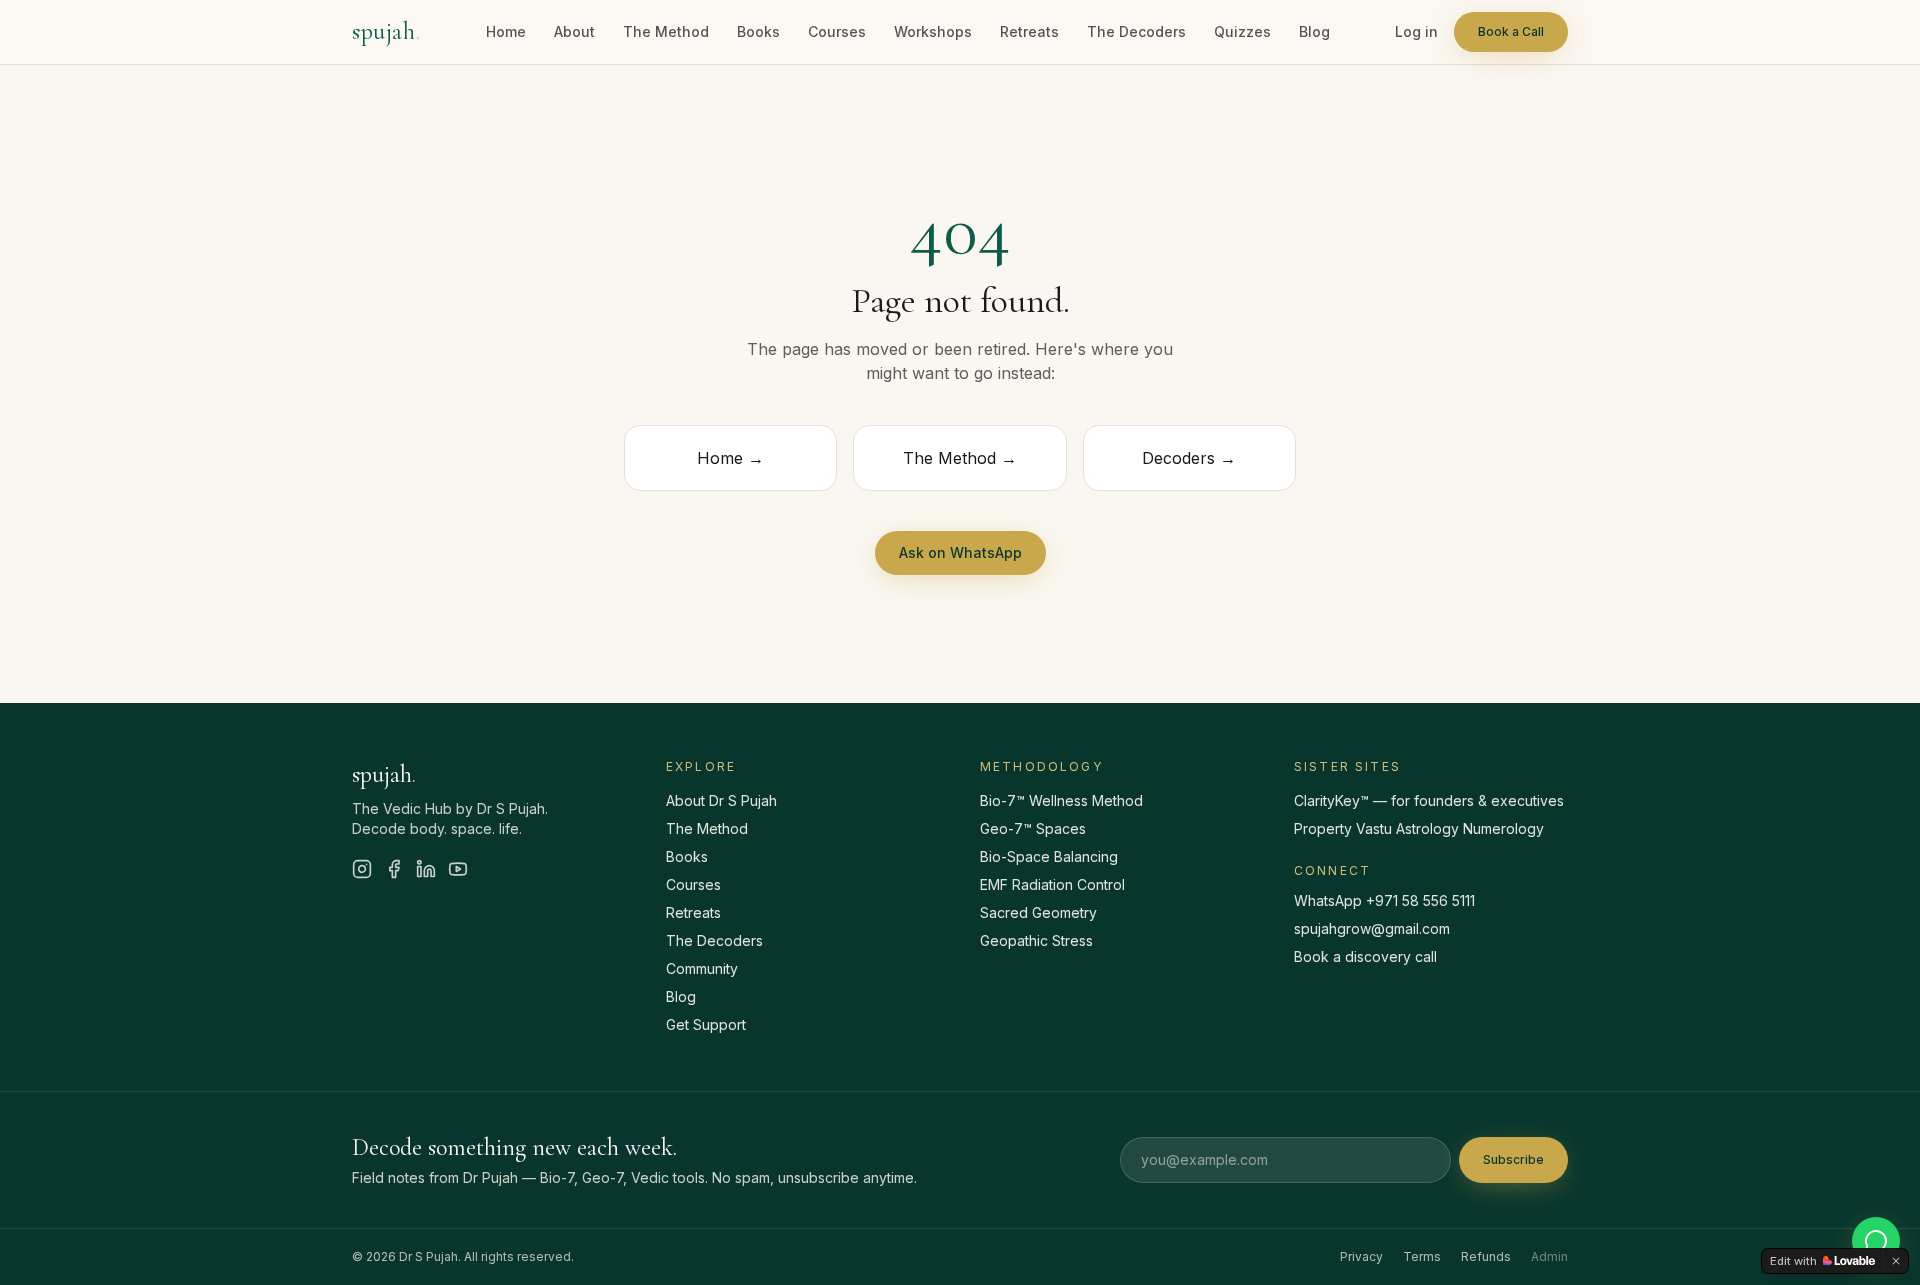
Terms (1422, 1256)
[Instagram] (362, 869)
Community (702, 968)
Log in (1416, 31)
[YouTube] (458, 869)
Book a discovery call (1365, 956)
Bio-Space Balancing (1049, 856)
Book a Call (1511, 31)
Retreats (1029, 31)
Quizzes (1242, 31)
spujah (386, 31)
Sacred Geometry (1038, 912)
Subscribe (1513, 1159)
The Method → (960, 458)
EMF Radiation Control (1052, 884)
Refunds (1486, 1256)
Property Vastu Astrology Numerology (1419, 828)
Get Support (706, 1024)
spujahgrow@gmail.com (1372, 928)
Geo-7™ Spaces (1033, 828)
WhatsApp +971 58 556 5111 (1384, 900)
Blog (1314, 31)
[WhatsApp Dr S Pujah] (1876, 1241)
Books (758, 31)
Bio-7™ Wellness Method (1061, 800)
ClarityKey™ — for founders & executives (1429, 800)
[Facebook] (394, 869)
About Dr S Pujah (721, 800)
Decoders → (1189, 458)
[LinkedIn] (426, 869)
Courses (837, 31)
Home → (730, 458)
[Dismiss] (1896, 1261)
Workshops (933, 31)
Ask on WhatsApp (960, 552)
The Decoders (1136, 31)
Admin (1549, 1256)
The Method (666, 31)
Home (506, 31)
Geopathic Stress (1036, 940)
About (574, 31)
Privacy (1361, 1256)
